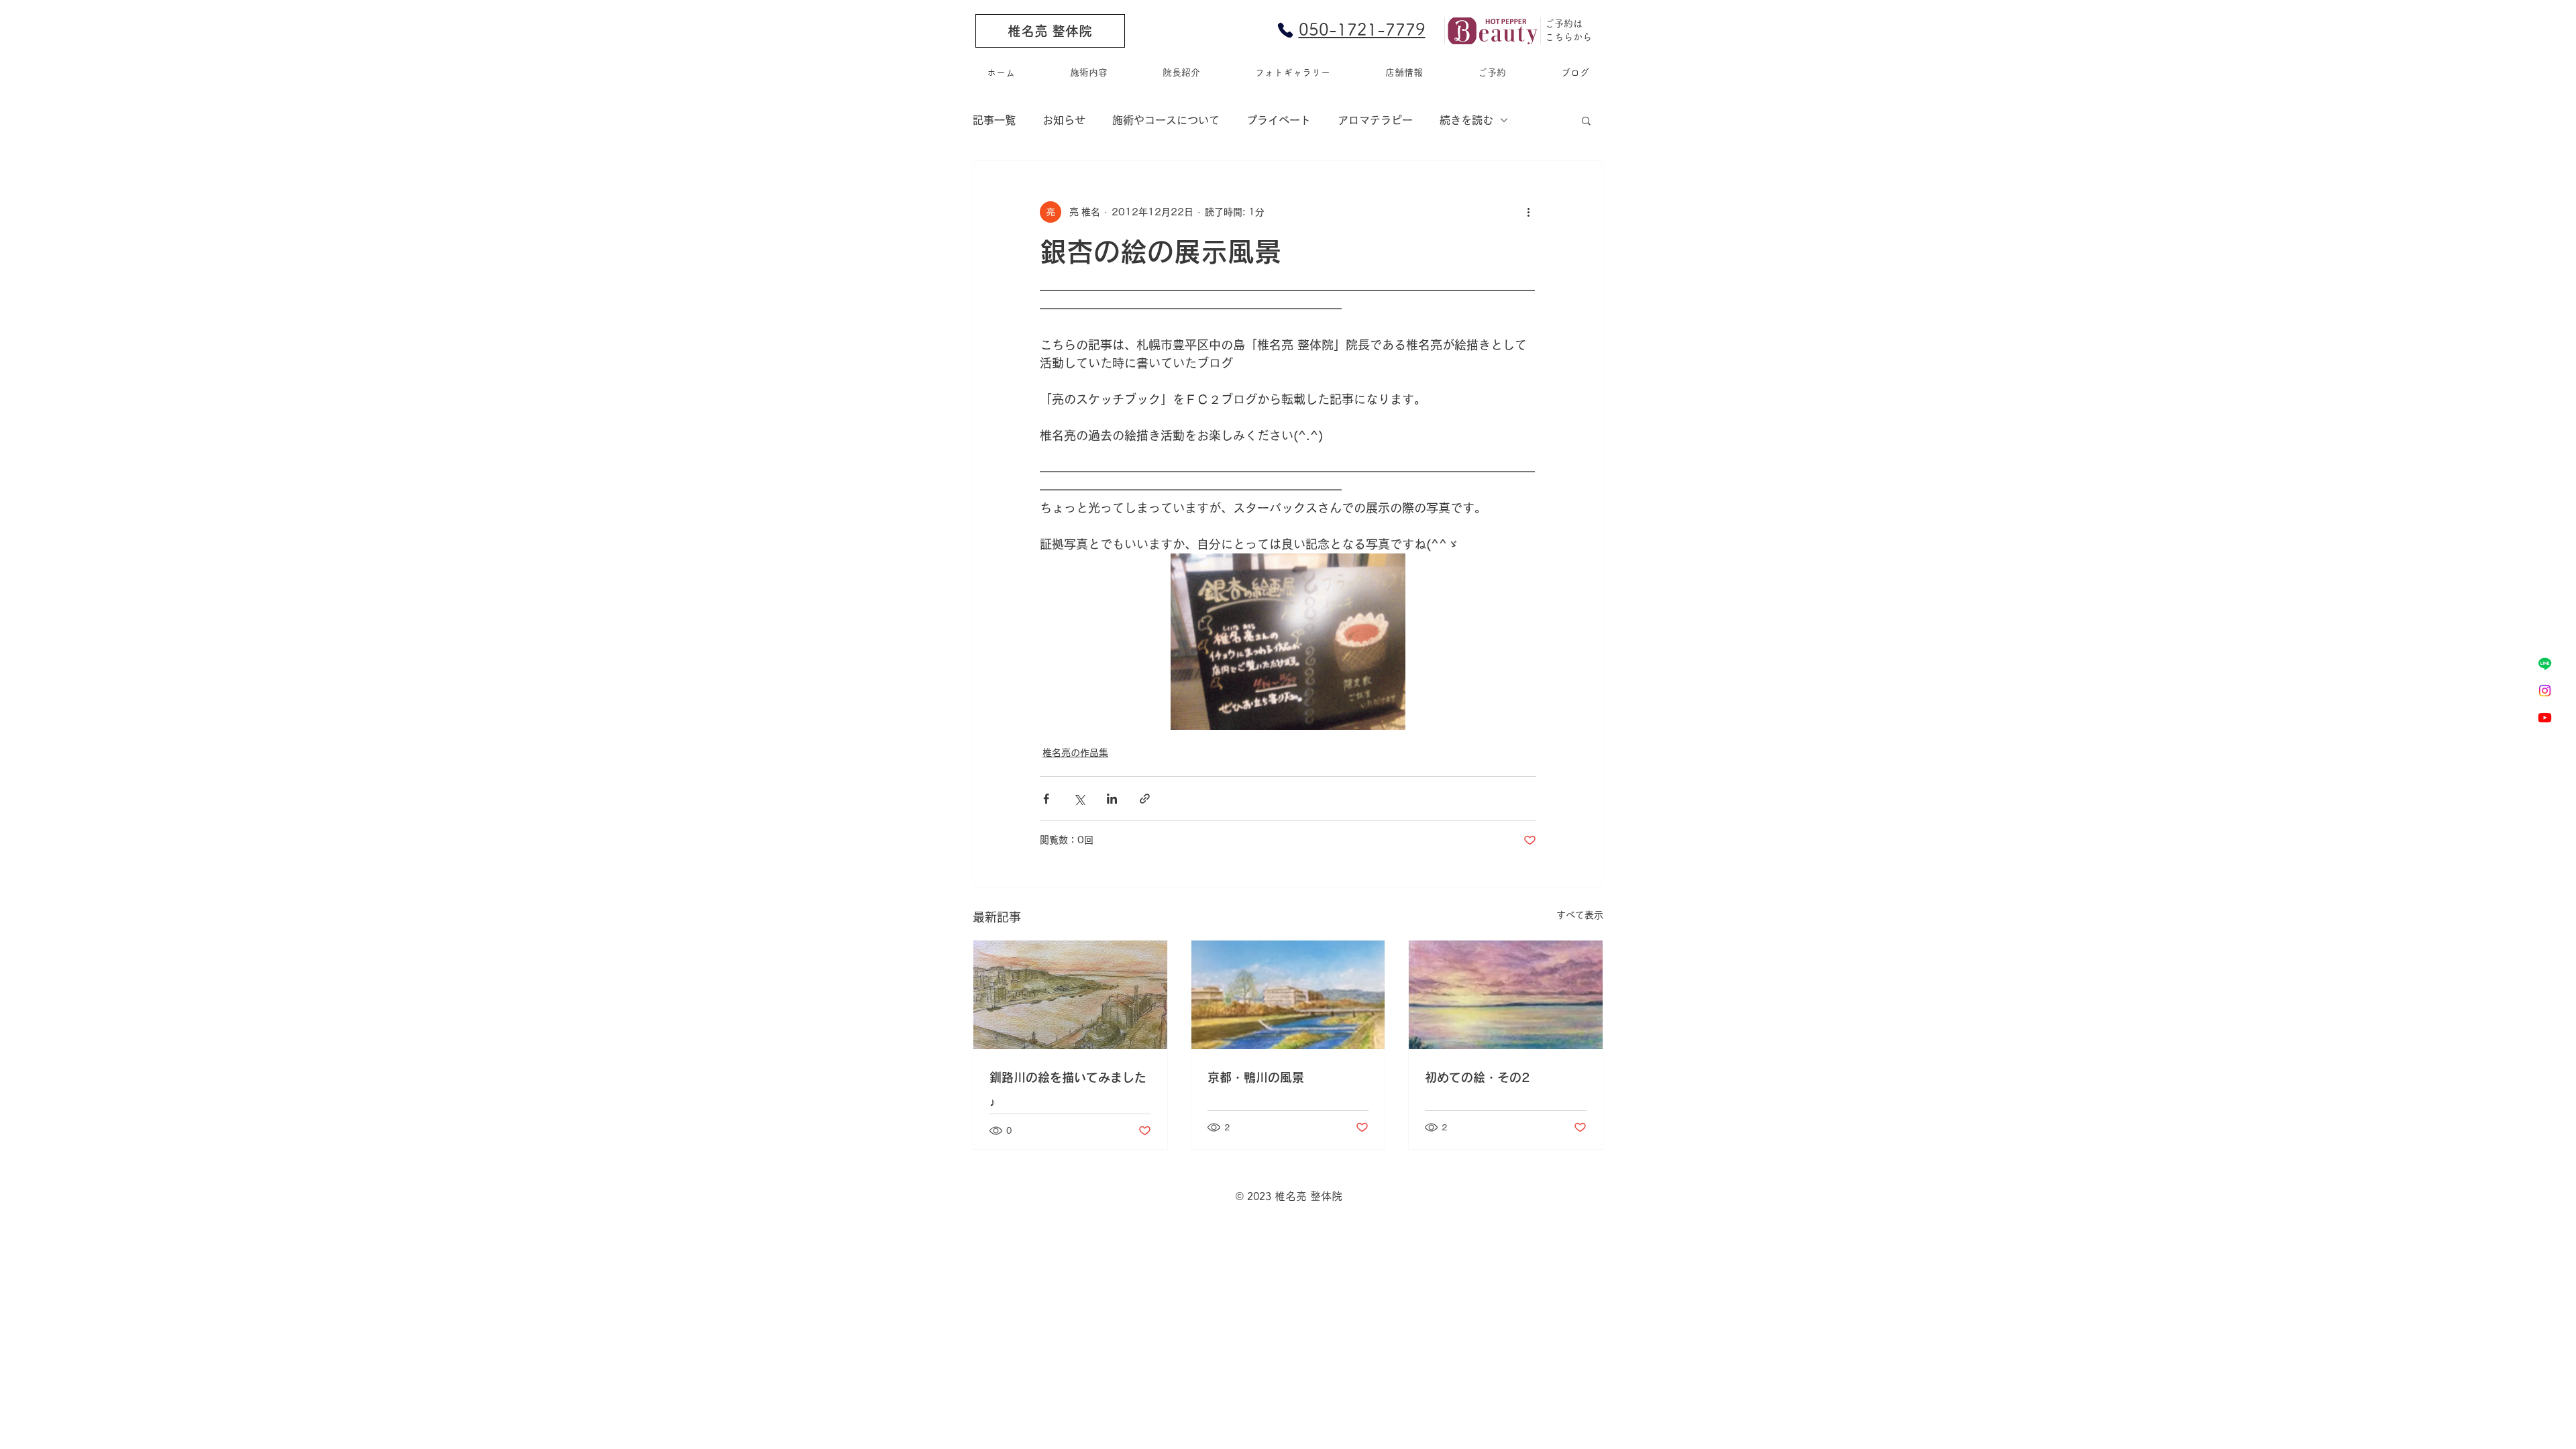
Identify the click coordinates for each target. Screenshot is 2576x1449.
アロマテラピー (1375, 120)
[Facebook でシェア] (1046, 799)
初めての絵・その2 (1477, 1077)
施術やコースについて (1166, 120)
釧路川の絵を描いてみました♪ (1068, 1089)
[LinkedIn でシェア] (1112, 799)
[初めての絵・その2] (1506, 995)
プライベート (1279, 120)
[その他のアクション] (1528, 212)
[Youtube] (2545, 717)
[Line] (2545, 664)
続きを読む (1466, 120)
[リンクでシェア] (1145, 799)
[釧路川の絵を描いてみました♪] (1070, 995)
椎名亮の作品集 (1075, 753)
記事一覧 (994, 120)
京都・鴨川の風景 (1256, 1077)
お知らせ (1064, 120)
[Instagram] (2545, 691)
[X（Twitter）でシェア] (1079, 799)
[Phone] (1285, 30)
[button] (1586, 120)
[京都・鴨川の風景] (1288, 995)
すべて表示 (1580, 915)
